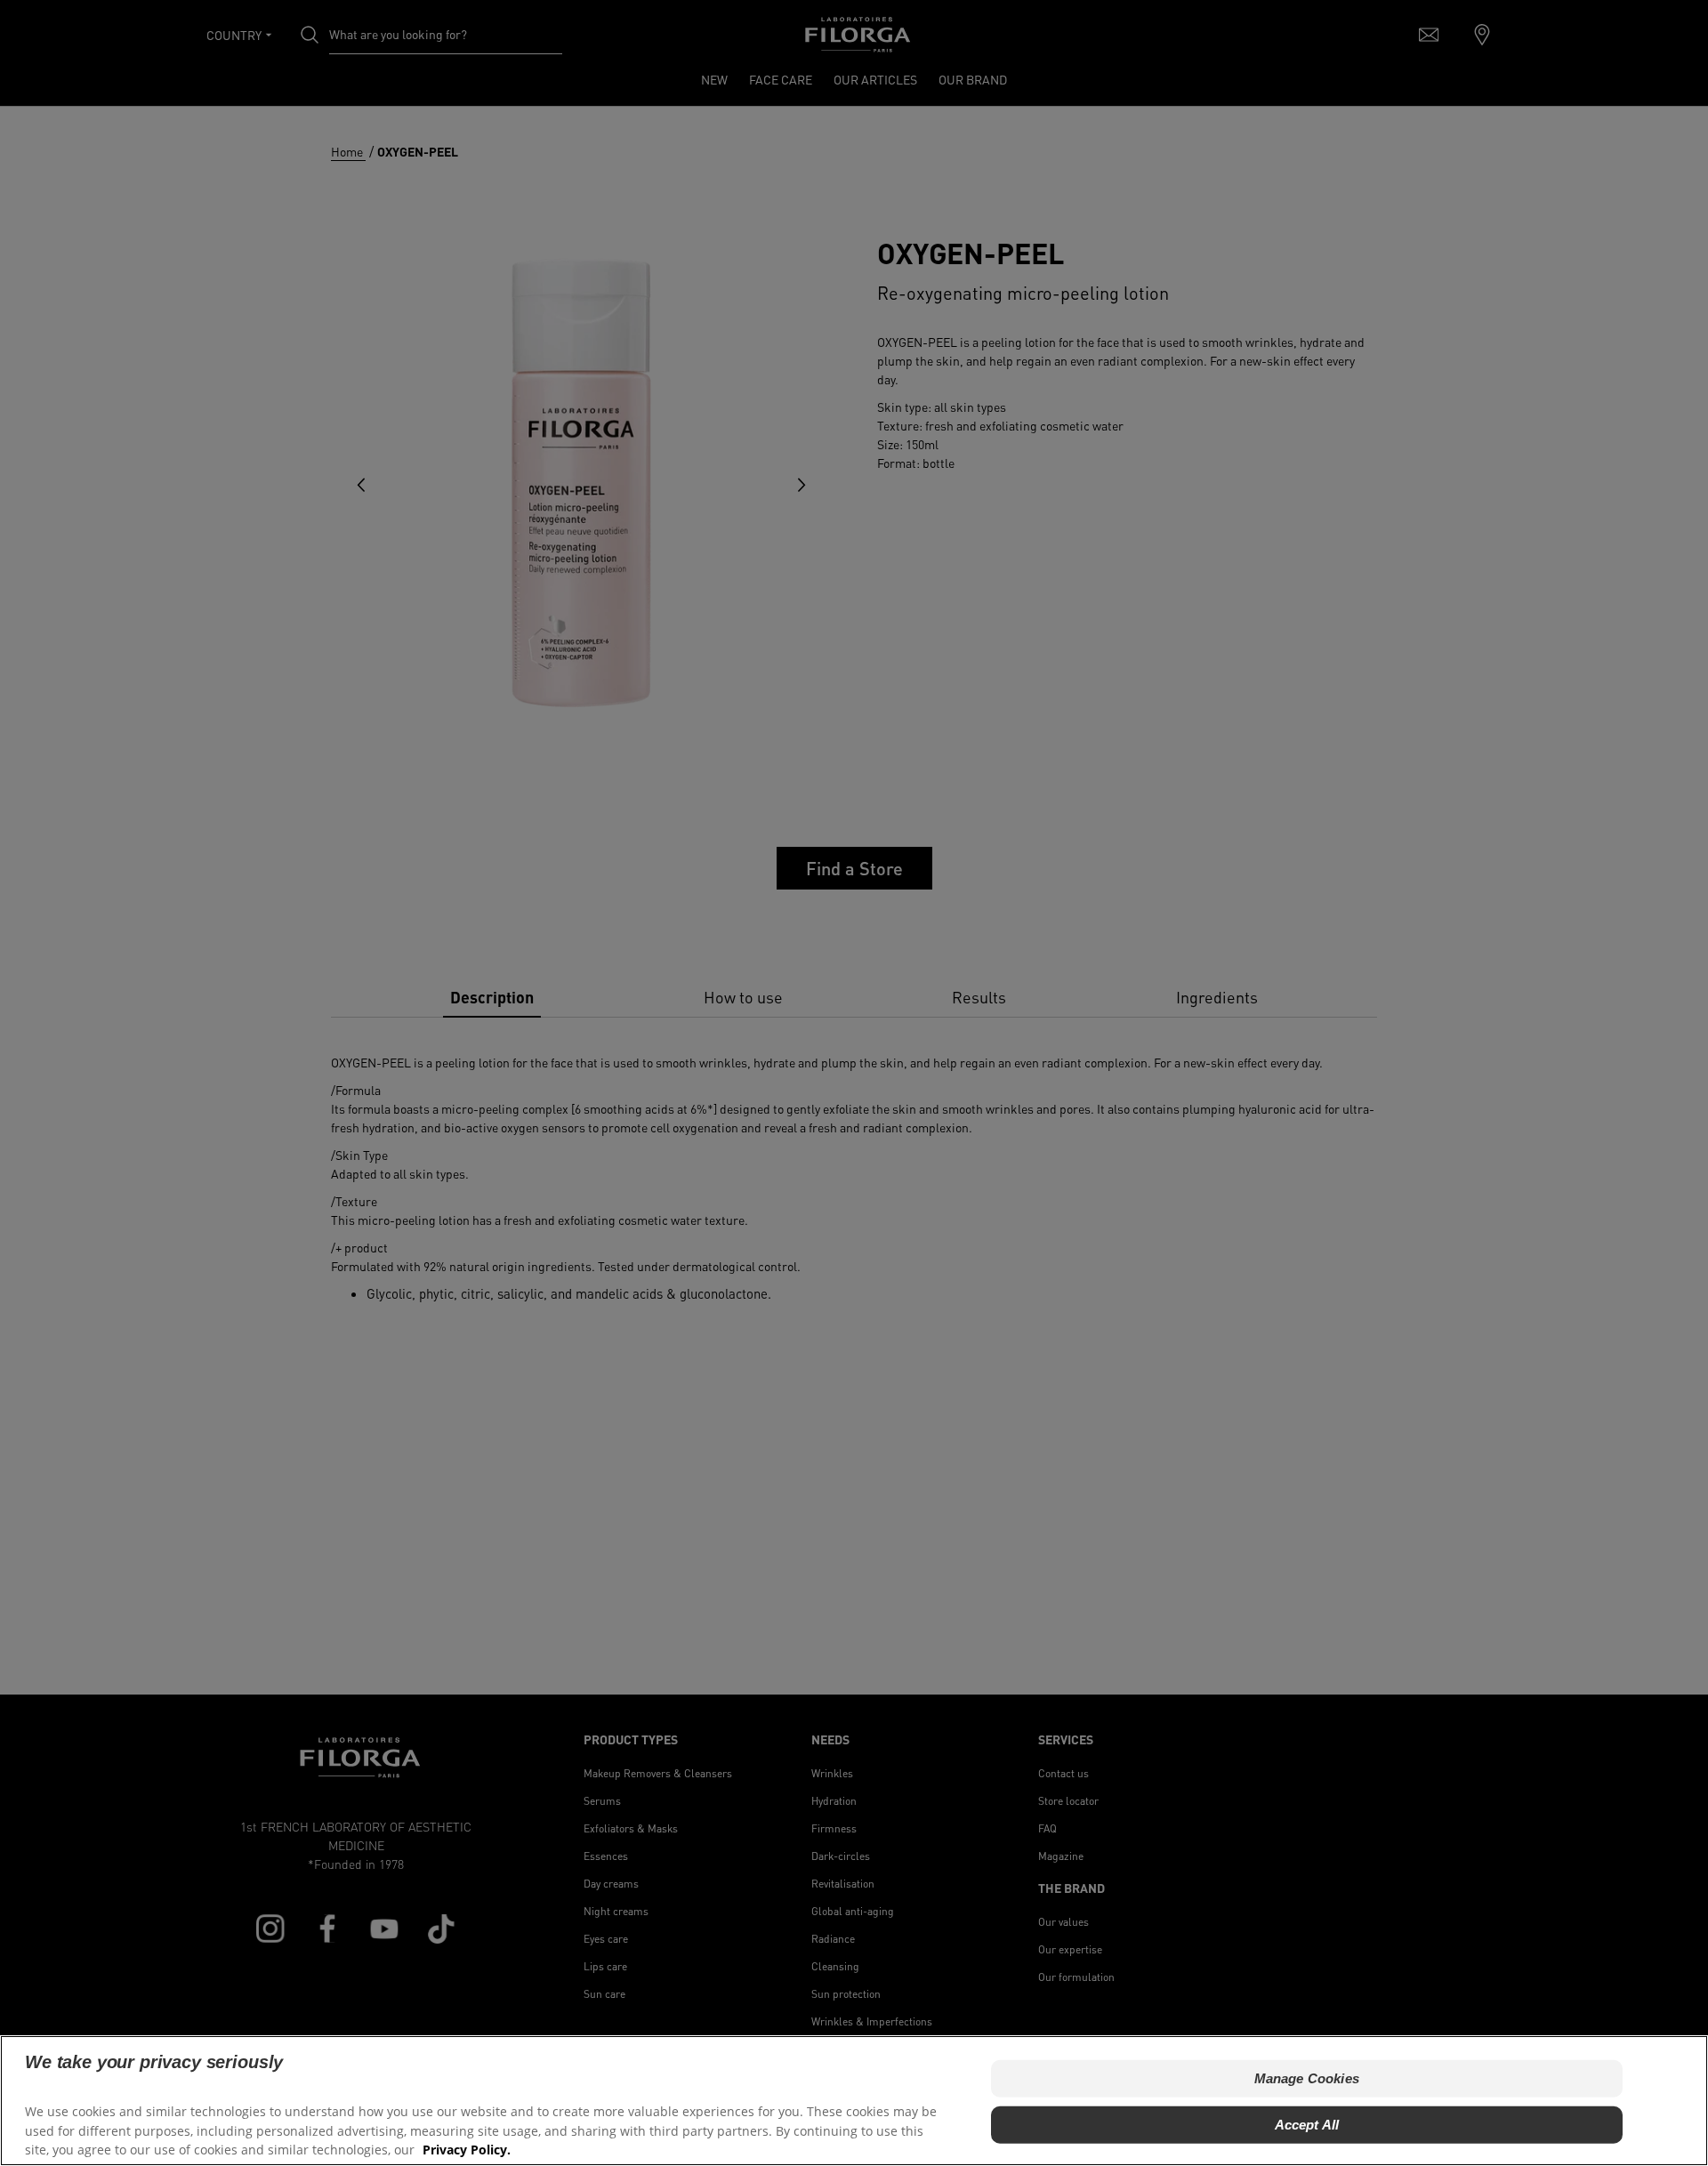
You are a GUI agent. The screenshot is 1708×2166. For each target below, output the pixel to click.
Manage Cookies (1307, 2078)
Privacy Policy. (467, 2149)
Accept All (1307, 2125)
